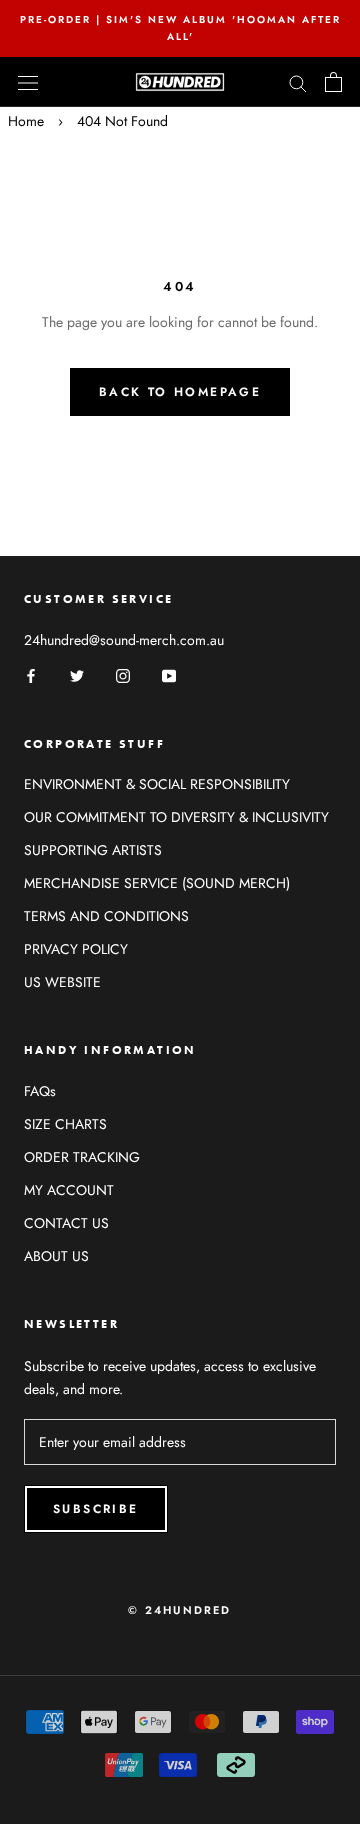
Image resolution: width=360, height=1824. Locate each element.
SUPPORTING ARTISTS (93, 850)
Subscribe (96, 1509)
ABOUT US (56, 1256)
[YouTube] (169, 675)
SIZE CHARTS (65, 1124)
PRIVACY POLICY (76, 949)
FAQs (40, 1091)
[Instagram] (123, 675)
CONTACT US (66, 1223)
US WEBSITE (62, 982)
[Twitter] (77, 675)
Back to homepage (180, 392)
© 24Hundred (179, 1610)
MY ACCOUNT (69, 1190)
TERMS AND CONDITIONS (106, 916)
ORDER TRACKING (82, 1157)
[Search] (298, 81)
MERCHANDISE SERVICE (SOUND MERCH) (157, 883)
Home (26, 121)
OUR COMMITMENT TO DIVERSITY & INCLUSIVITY (176, 817)
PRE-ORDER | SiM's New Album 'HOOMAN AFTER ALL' (180, 28)
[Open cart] (333, 82)
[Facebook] (31, 675)
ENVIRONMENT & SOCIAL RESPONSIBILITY (157, 784)
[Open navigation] (28, 82)
